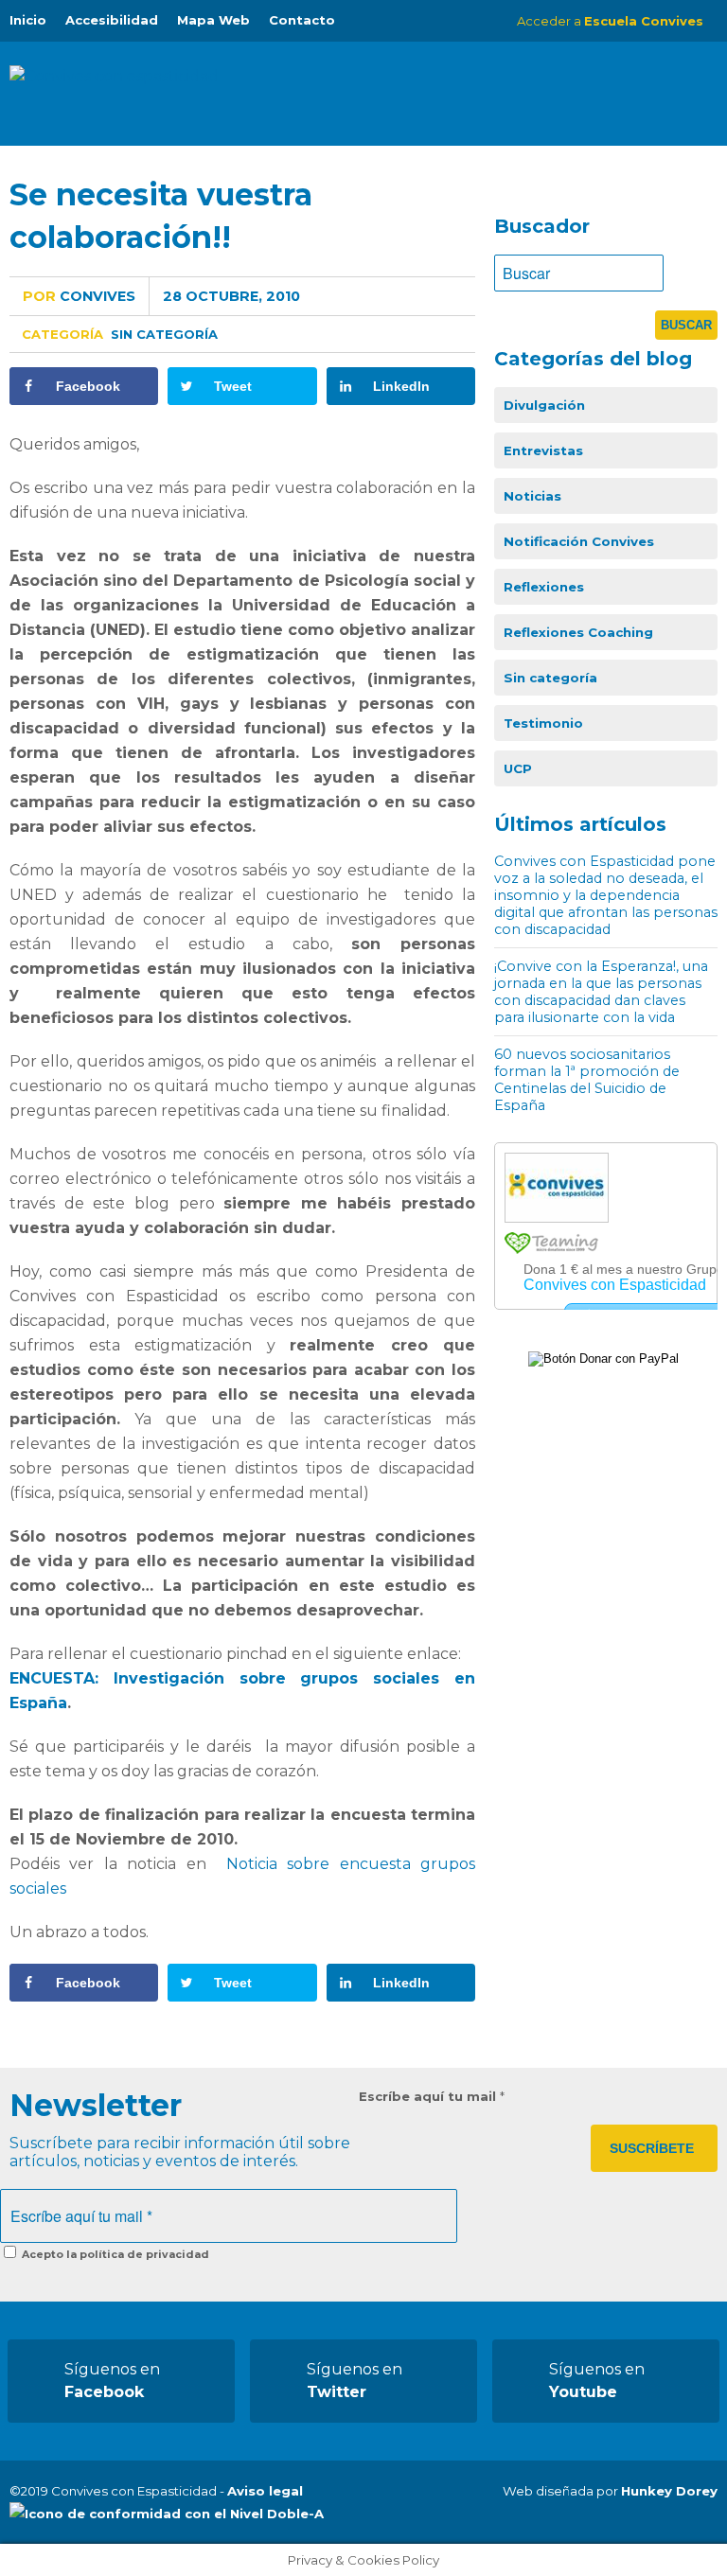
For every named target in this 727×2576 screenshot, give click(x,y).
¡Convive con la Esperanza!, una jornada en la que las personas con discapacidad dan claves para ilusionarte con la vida (601, 992)
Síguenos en (112, 2381)
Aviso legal (265, 2491)
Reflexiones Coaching (578, 632)
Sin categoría (164, 334)
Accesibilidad (112, 20)
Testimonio (543, 723)
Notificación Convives (579, 541)
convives (79, 296)
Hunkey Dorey (669, 2491)
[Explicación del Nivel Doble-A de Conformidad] (167, 2514)
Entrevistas (543, 450)
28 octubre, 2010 (231, 296)
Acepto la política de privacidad (114, 2254)
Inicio (28, 20)
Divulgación (544, 405)
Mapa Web (213, 20)
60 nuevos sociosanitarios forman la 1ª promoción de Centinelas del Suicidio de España (587, 1080)
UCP (518, 768)
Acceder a (610, 21)
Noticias (532, 496)
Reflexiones (544, 587)
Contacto (302, 20)
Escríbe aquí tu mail (432, 2096)
